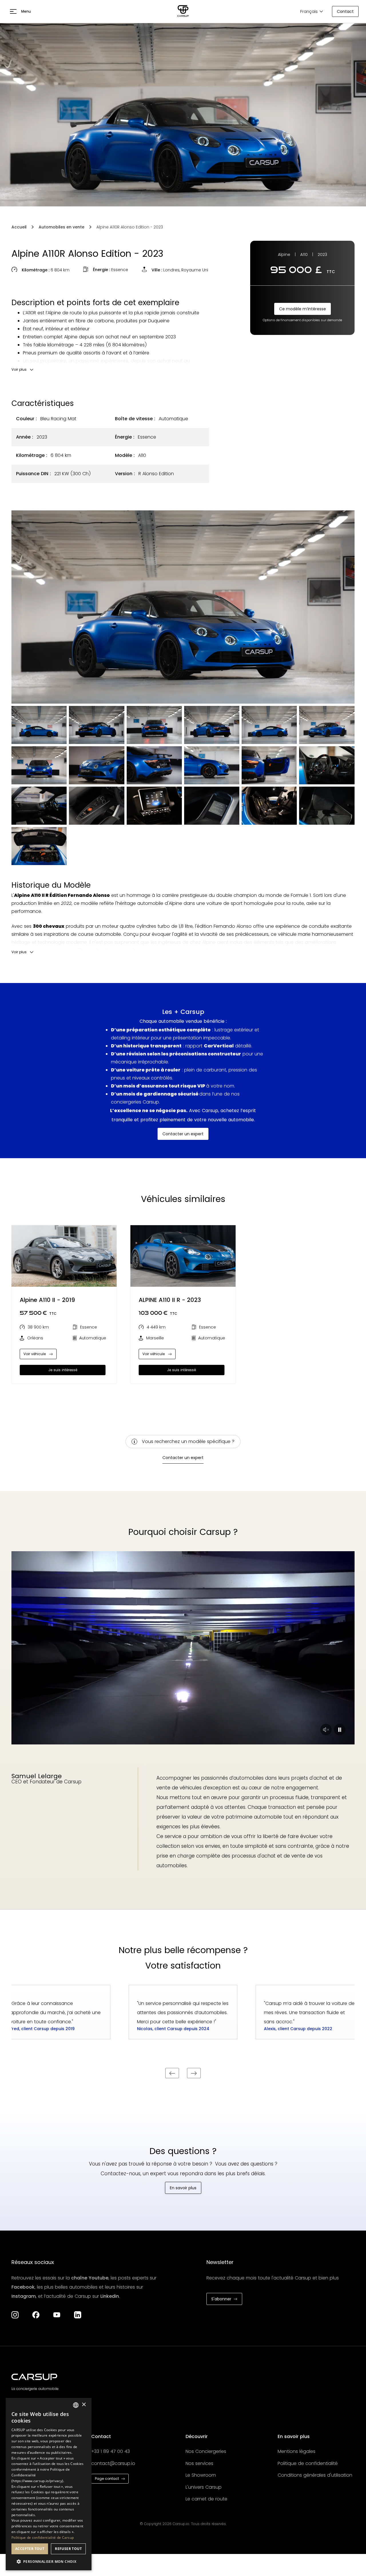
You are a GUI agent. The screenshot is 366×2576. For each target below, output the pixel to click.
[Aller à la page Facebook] (36, 2315)
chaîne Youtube (90, 2278)
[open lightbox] (183, 607)
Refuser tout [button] (68, 2549)
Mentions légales (297, 2451)
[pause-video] (326, 1730)
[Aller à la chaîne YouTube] (57, 2315)
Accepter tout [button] (30, 2549)
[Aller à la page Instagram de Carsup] (15, 2315)
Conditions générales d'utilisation (315, 2475)
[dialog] (49, 2484)
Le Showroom (201, 2475)
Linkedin (110, 2296)
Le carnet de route (206, 2499)
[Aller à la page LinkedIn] (78, 2315)
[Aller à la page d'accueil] (183, 11)
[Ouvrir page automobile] (64, 1256)
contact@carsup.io (113, 2463)
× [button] (84, 2405)
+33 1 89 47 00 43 (111, 2451)
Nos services (199, 2463)
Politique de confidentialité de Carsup (43, 2537)
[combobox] (76, 2405)
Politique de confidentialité (308, 2463)
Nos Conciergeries (206, 2451)
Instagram (24, 2296)
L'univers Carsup (204, 2487)
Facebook (23, 2287)
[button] (20, 11)
